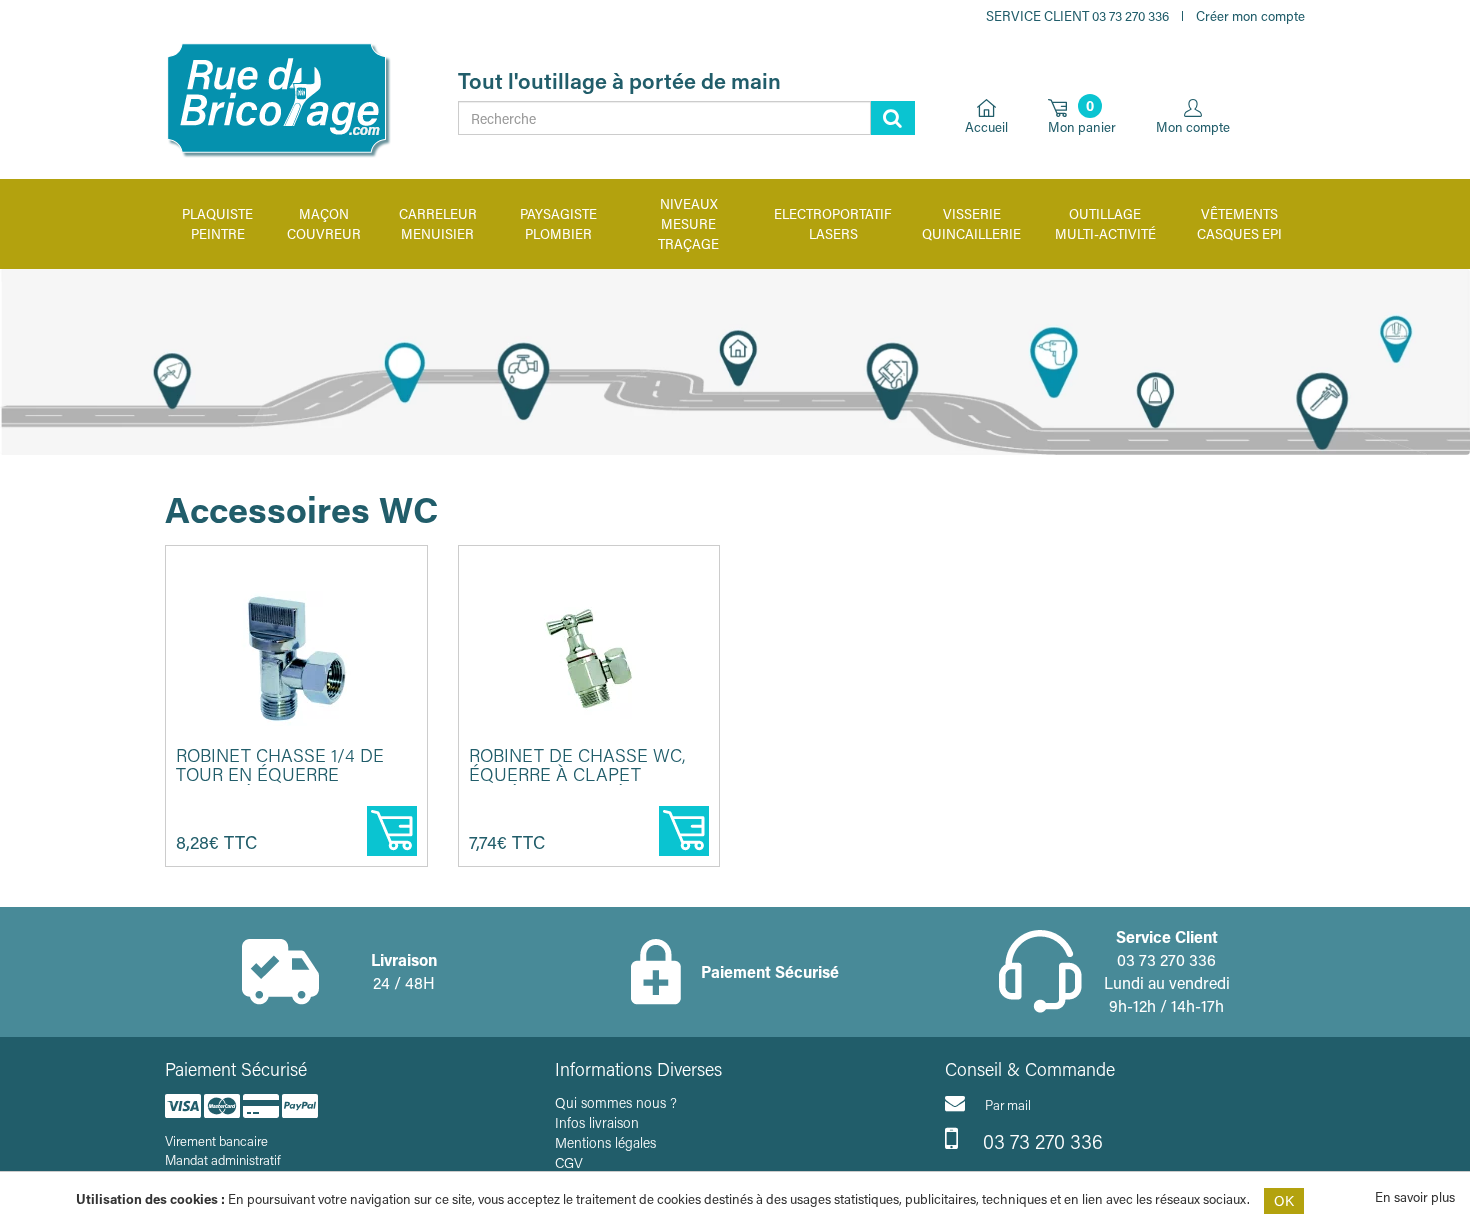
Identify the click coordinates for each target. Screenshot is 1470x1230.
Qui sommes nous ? (616, 1102)
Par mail (1008, 1104)
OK (1284, 1200)
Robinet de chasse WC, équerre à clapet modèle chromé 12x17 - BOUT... (577, 784)
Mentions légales (605, 1142)
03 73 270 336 (1040, 1141)
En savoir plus (1415, 1196)
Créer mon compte (1250, 15)
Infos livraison (597, 1122)
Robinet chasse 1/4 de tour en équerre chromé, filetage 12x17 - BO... (287, 784)
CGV (569, 1162)
